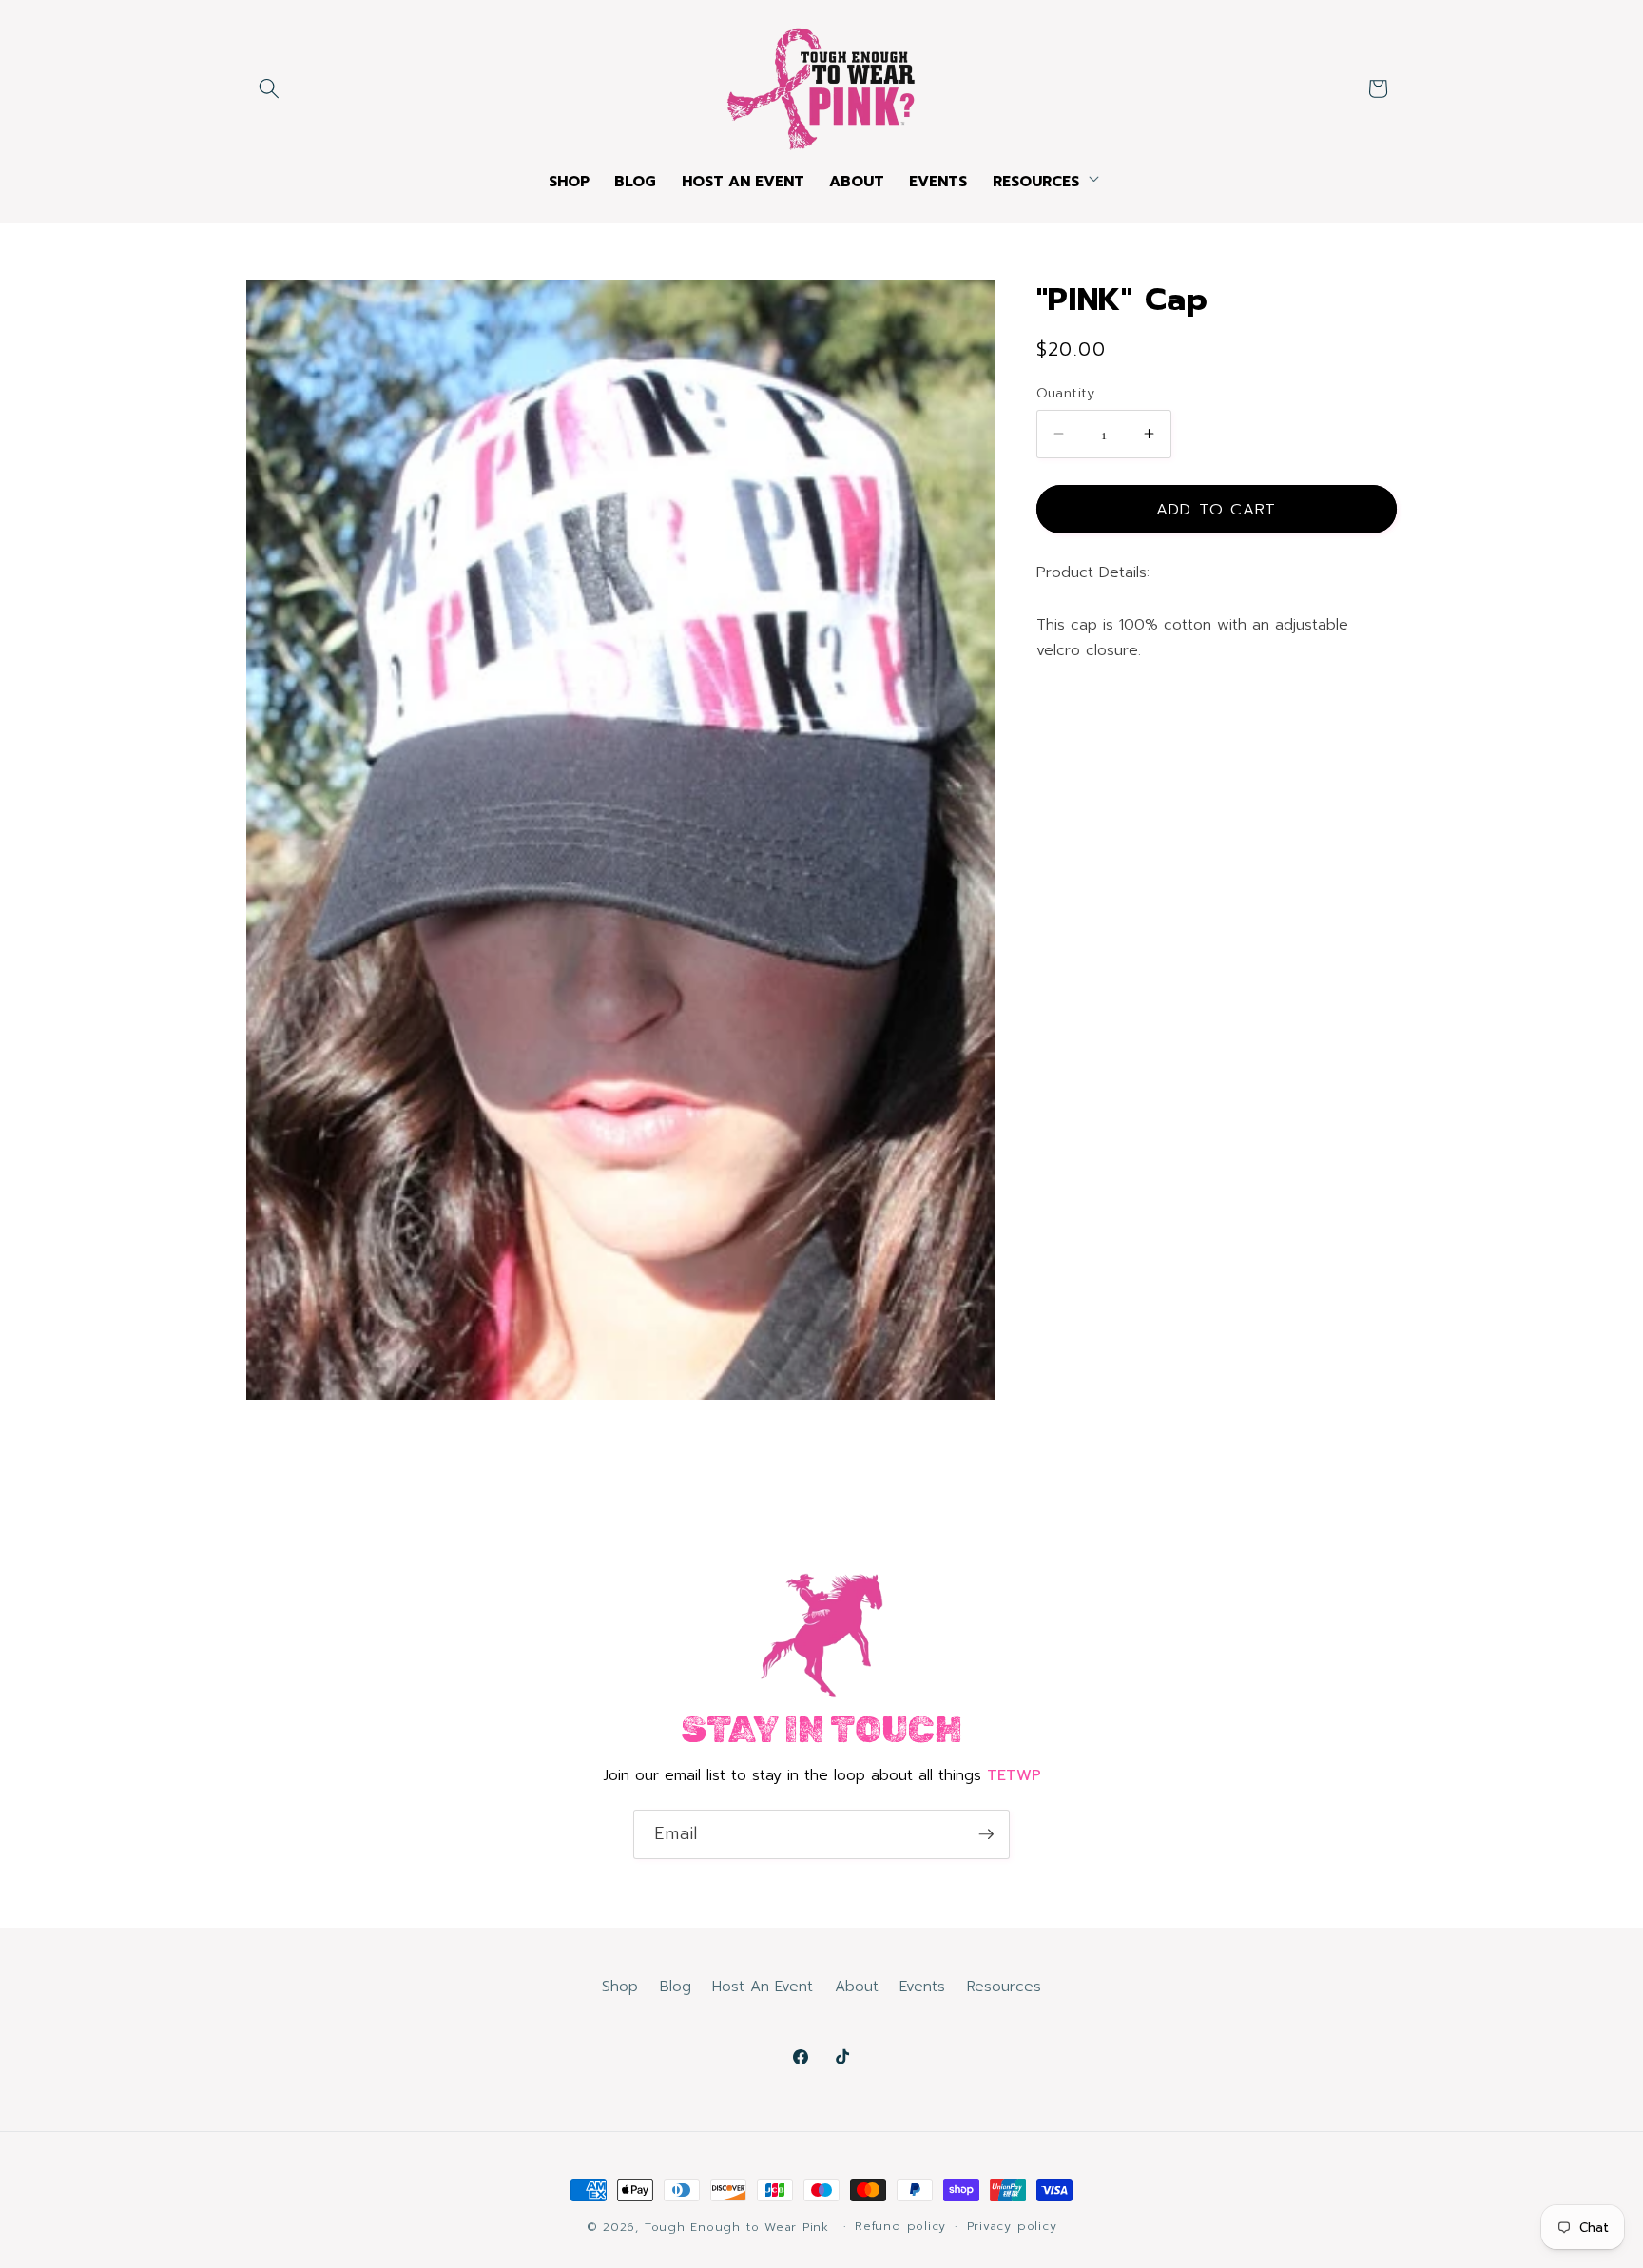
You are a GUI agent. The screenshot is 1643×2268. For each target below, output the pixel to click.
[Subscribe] (986, 1834)
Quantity (1066, 393)
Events (922, 1986)
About (857, 1986)
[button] (269, 88)
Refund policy (900, 2226)
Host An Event (763, 1986)
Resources (1004, 1986)
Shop (620, 1986)
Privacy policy (1012, 2226)
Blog (676, 1986)
